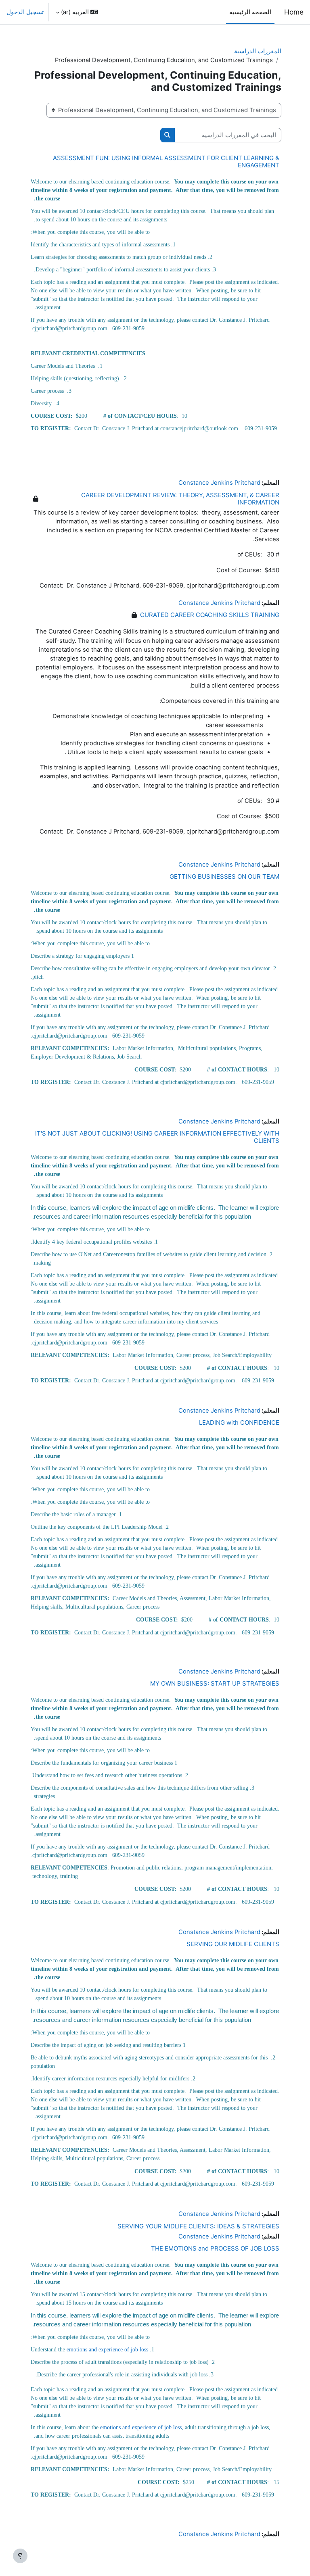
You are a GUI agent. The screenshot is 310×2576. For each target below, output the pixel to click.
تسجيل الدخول (25, 12)
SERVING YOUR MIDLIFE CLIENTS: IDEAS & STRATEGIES (198, 2226)
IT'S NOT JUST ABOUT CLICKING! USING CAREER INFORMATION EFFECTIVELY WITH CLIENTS (157, 1137)
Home (294, 12)
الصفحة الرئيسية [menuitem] (250, 12)
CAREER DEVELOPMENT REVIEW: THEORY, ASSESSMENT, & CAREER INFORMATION (180, 499)
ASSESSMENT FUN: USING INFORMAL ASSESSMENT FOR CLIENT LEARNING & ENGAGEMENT (166, 162)
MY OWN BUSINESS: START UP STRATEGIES (215, 1683)
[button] (77, 12)
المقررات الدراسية (258, 51)
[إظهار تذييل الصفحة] (20, 2556)
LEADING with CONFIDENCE (239, 1422)
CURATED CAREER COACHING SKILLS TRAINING (210, 615)
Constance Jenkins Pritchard (219, 483)
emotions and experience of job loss (107, 2350)
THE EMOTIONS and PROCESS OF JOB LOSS (215, 2248)
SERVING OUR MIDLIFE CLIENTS (233, 1944)
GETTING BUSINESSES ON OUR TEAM (224, 876)
